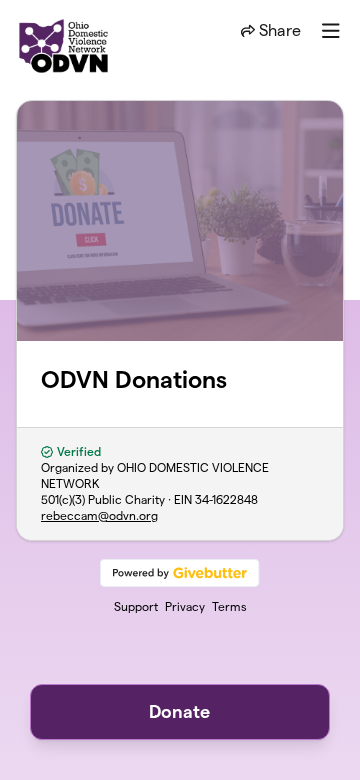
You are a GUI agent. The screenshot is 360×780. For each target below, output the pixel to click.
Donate (179, 711)
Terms (229, 606)
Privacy (185, 606)
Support (136, 606)
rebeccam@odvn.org (99, 515)
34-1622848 (226, 499)
